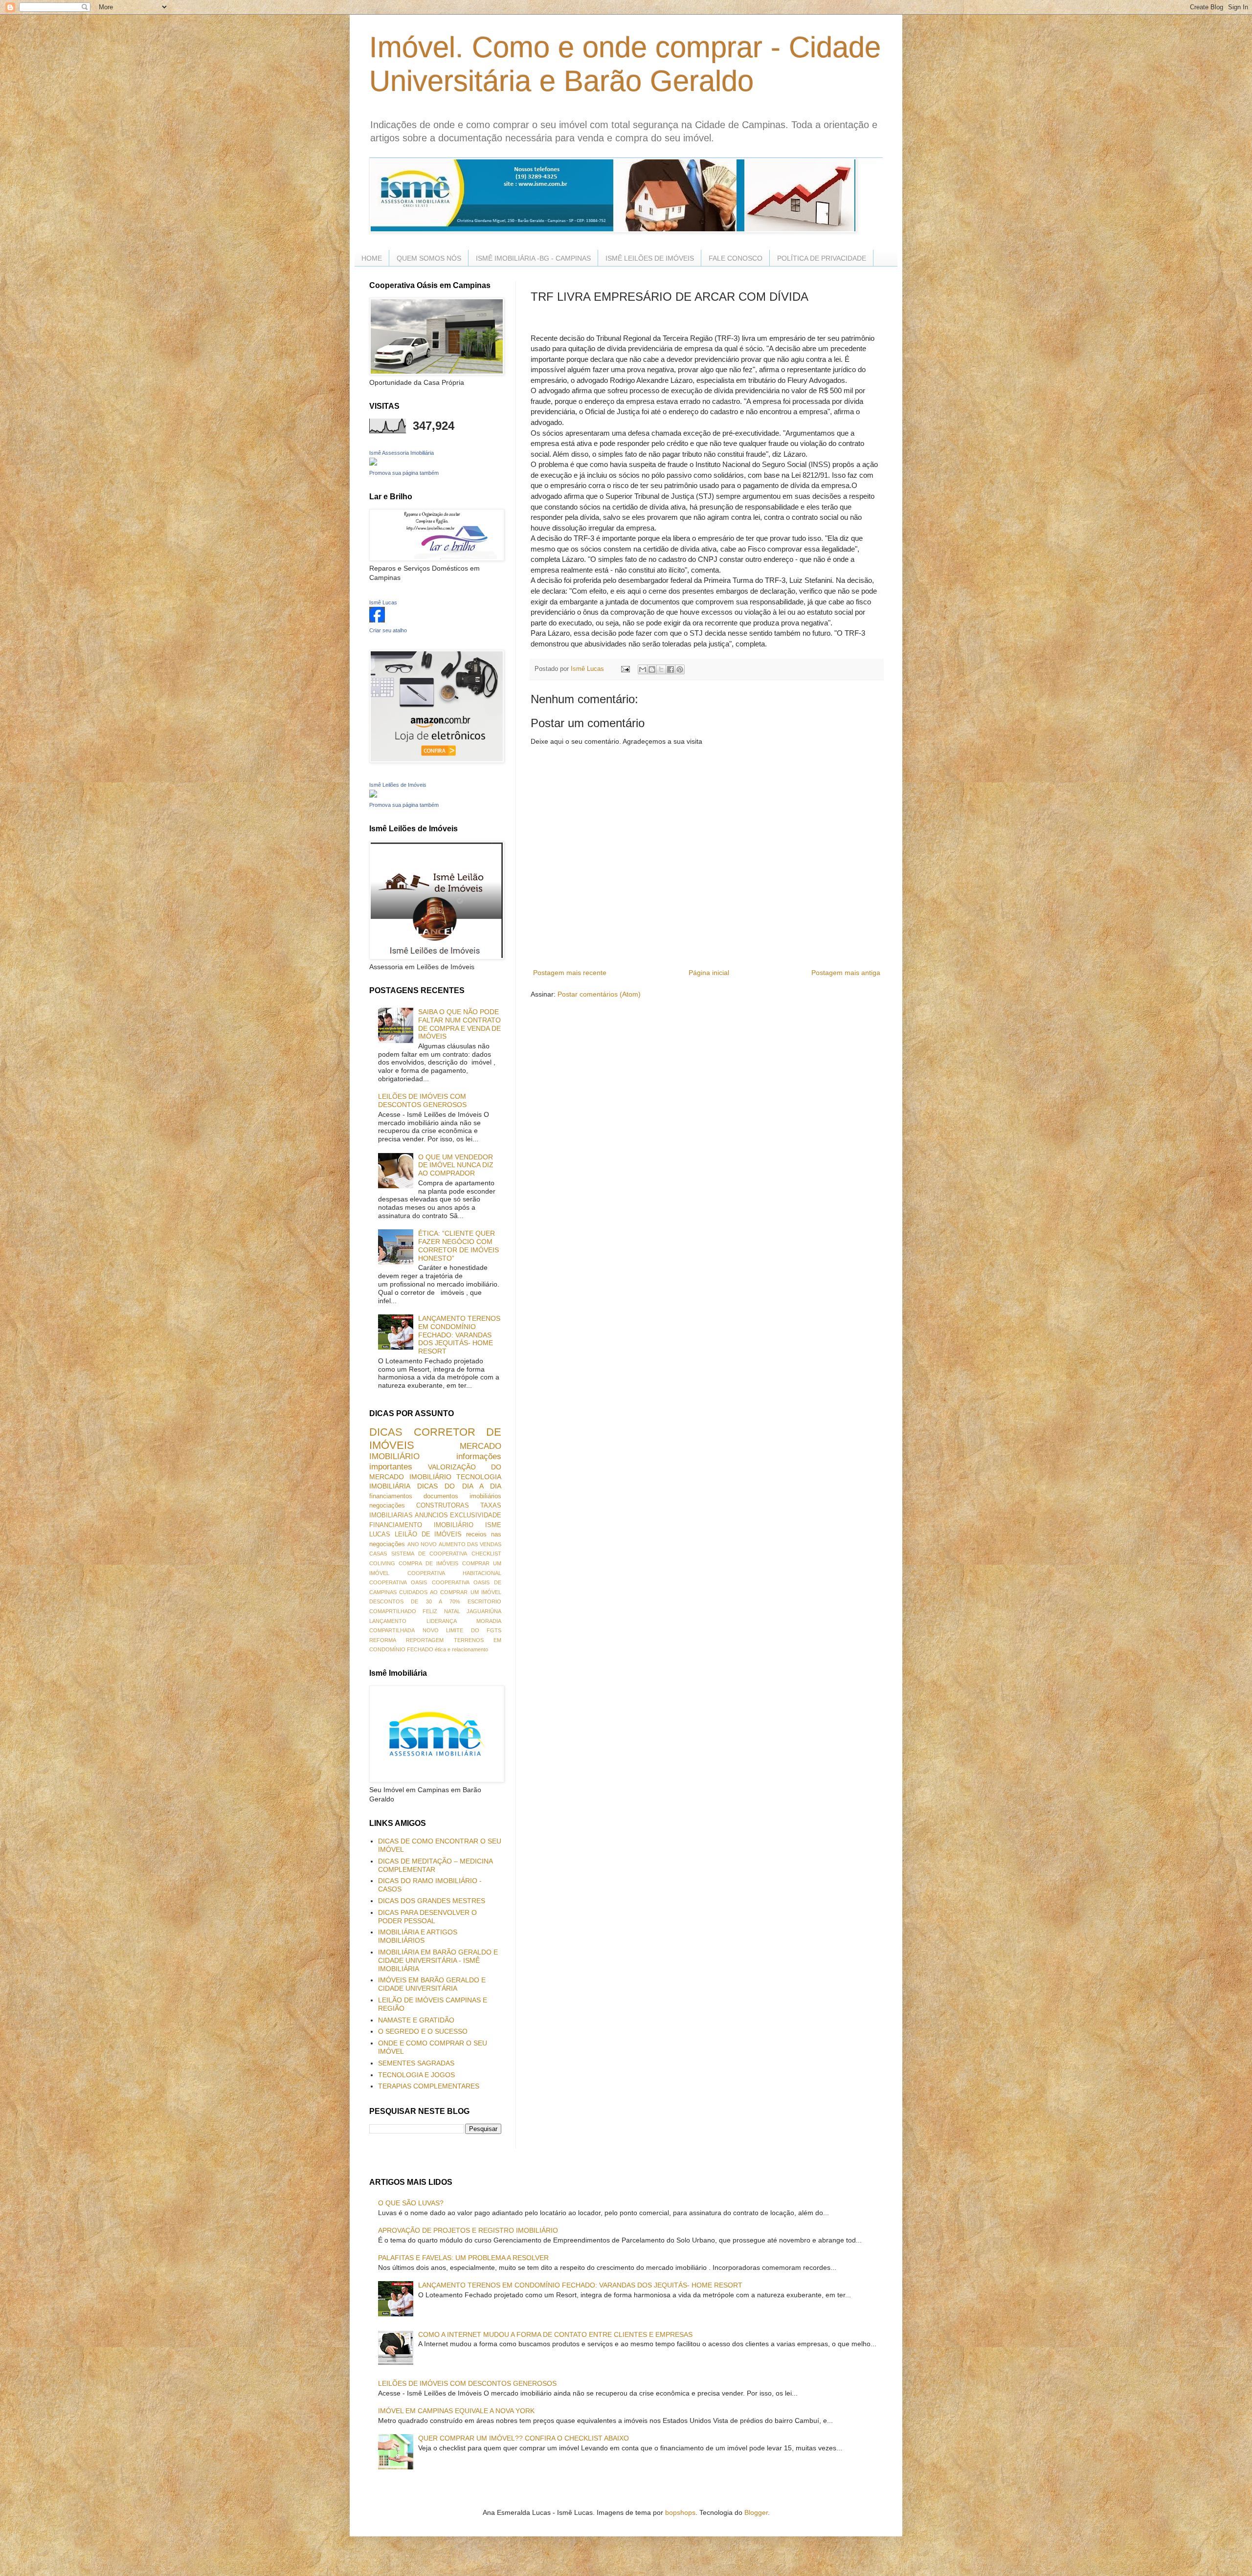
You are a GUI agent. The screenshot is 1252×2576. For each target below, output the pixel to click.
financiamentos (391, 1496)
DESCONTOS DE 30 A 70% (415, 1601)
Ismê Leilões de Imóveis (398, 785)
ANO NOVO (422, 1544)
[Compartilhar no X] (661, 669)
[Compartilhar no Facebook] (671, 669)
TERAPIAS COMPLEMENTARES (429, 2086)
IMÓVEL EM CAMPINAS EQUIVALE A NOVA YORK (456, 2411)
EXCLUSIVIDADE (476, 1515)
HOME (372, 258)
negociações (387, 1506)
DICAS (386, 1432)
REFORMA (383, 1640)
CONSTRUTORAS (443, 1506)
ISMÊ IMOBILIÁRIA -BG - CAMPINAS (533, 258)
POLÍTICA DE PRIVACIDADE (822, 258)
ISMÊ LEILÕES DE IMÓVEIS (650, 258)
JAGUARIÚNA (484, 1611)
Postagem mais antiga (846, 973)
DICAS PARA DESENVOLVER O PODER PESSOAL (427, 1917)
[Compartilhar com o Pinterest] (680, 669)
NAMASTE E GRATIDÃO (416, 2020)
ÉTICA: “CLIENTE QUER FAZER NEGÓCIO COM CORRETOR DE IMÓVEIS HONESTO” (458, 1245)
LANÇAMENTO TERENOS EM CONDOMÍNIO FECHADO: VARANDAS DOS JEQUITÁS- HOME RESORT (459, 1335)
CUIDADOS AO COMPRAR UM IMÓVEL (450, 1592)
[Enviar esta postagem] (625, 669)
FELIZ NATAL (441, 1611)
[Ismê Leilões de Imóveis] (373, 795)
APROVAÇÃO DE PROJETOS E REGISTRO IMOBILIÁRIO (468, 2230)
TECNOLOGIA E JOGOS (416, 2075)
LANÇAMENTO (388, 1621)
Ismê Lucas (383, 602)
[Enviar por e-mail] (643, 669)
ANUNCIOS (431, 1515)
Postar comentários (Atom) (599, 994)
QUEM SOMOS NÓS (429, 258)
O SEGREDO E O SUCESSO (423, 2031)
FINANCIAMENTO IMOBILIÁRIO (421, 1525)
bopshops (680, 2512)
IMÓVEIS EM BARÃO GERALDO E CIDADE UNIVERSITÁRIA (432, 1984)
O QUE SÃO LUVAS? (411, 2203)
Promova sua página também (404, 473)
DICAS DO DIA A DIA (459, 1486)
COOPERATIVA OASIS (398, 1582)
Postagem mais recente (570, 973)
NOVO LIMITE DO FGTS (462, 1630)
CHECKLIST (486, 1554)
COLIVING (382, 1563)
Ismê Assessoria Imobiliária (402, 453)
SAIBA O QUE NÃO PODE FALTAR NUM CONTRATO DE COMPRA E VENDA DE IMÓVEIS (459, 1024)
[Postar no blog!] (652, 669)
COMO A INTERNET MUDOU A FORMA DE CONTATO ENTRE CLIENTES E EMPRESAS (555, 2334)
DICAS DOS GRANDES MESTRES (432, 1901)
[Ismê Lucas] (377, 620)
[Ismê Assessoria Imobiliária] (373, 463)
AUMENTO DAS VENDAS (470, 1544)
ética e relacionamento (461, 1649)
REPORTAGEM (425, 1640)
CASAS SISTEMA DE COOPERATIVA (418, 1554)
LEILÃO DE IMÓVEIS (428, 1534)
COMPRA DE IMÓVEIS (428, 1563)
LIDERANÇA (442, 1621)
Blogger (756, 2512)
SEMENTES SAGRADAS (416, 2063)
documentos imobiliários (462, 1496)
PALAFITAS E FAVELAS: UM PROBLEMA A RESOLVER (463, 2258)
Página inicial (709, 973)
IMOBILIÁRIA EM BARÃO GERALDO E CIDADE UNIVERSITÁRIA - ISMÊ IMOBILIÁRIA (438, 1960)
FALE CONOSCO (736, 258)
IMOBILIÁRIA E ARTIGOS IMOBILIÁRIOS (418, 1936)
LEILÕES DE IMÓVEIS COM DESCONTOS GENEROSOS (422, 1100)
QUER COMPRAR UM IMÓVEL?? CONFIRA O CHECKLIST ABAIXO (524, 2438)
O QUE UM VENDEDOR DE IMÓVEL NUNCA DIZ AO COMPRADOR (456, 1165)
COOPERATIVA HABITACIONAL (454, 1573)
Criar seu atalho (388, 630)
